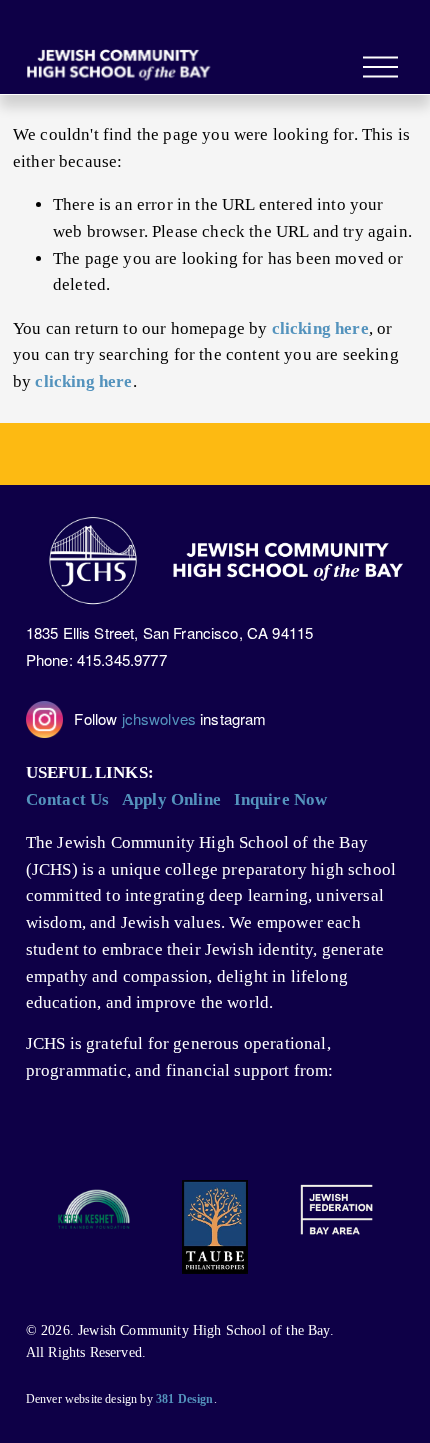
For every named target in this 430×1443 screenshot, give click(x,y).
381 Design (185, 1399)
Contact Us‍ (68, 799)
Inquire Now (281, 799)
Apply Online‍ (171, 799)
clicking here (320, 328)
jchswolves (159, 718)
